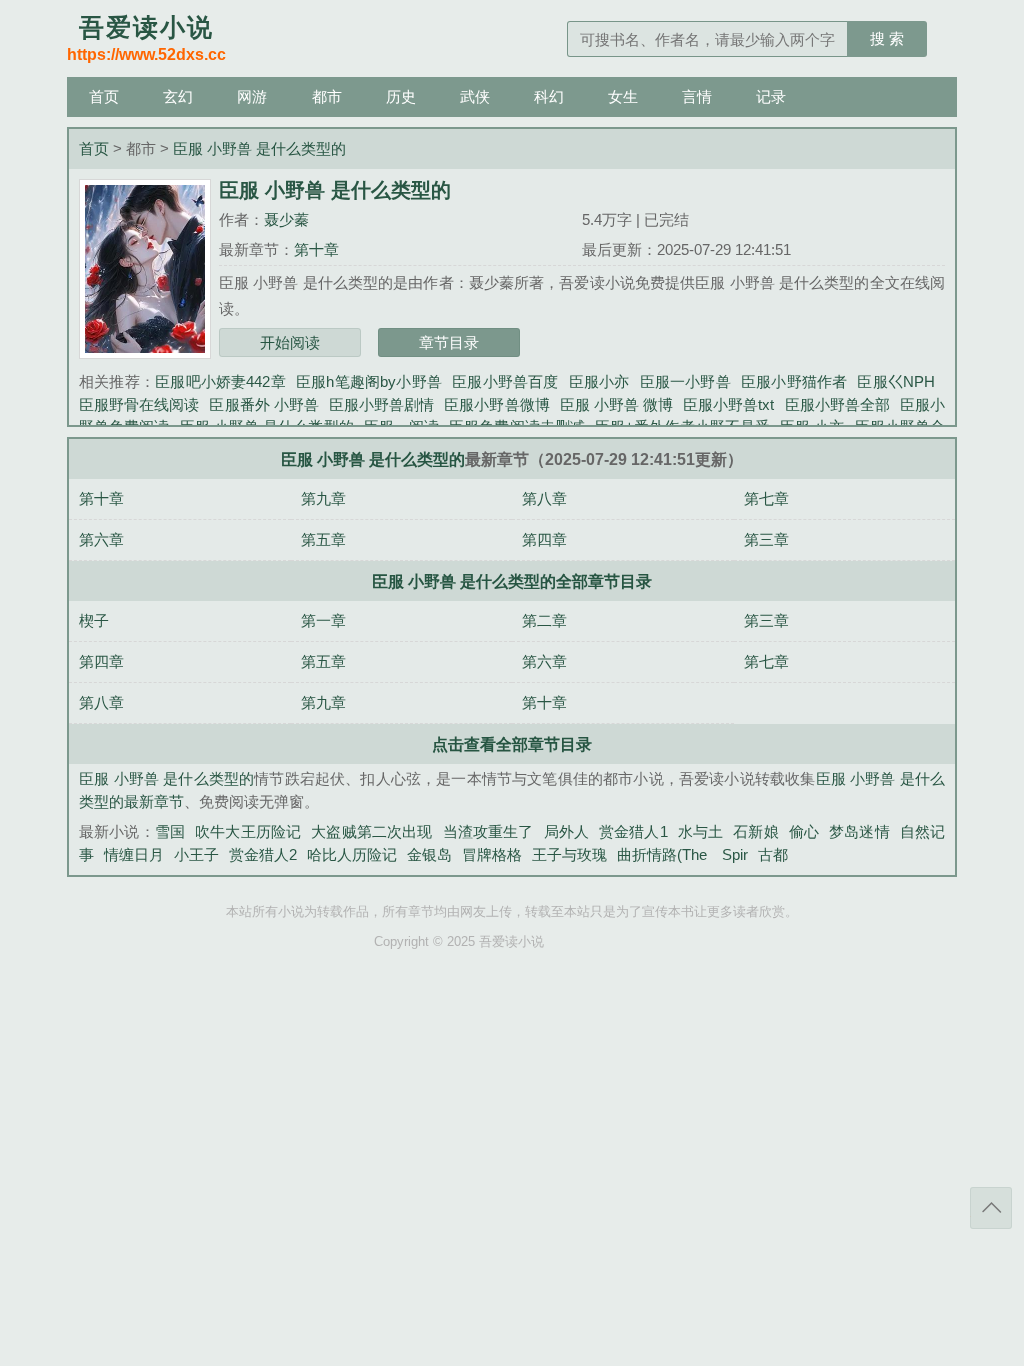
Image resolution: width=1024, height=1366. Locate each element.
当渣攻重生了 (488, 831)
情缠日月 (134, 854)
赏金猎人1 (633, 831)
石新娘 (755, 831)
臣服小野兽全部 (836, 404)
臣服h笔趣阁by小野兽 (369, 381)
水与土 (701, 831)
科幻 (549, 96)
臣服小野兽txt (728, 404)
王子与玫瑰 (569, 854)
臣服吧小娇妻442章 (220, 381)
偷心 (804, 831)
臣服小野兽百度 (505, 381)
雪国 (170, 831)
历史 (401, 96)
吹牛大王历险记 (248, 831)
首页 (104, 96)
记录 (771, 96)
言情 (697, 96)
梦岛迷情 (859, 831)
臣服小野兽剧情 (381, 404)
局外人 (566, 831)
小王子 (196, 854)
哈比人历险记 (352, 854)
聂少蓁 (286, 219)
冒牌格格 (492, 854)
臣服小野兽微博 (496, 404)
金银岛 (429, 854)
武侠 (475, 96)
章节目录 (449, 342)
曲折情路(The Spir (682, 854)
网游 (252, 96)
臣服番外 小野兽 (263, 404)
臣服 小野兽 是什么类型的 (259, 148)
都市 (327, 96)
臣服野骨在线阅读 (139, 404)
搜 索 (887, 38)
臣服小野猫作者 (794, 381)
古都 (773, 854)
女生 (623, 96)
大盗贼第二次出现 (371, 831)
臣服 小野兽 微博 (617, 404)
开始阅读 (290, 342)
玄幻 (178, 96)
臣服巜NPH (896, 381)
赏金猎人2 (263, 854)
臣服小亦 (599, 381)
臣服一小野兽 (685, 381)
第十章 (316, 249)
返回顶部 (991, 1208)
